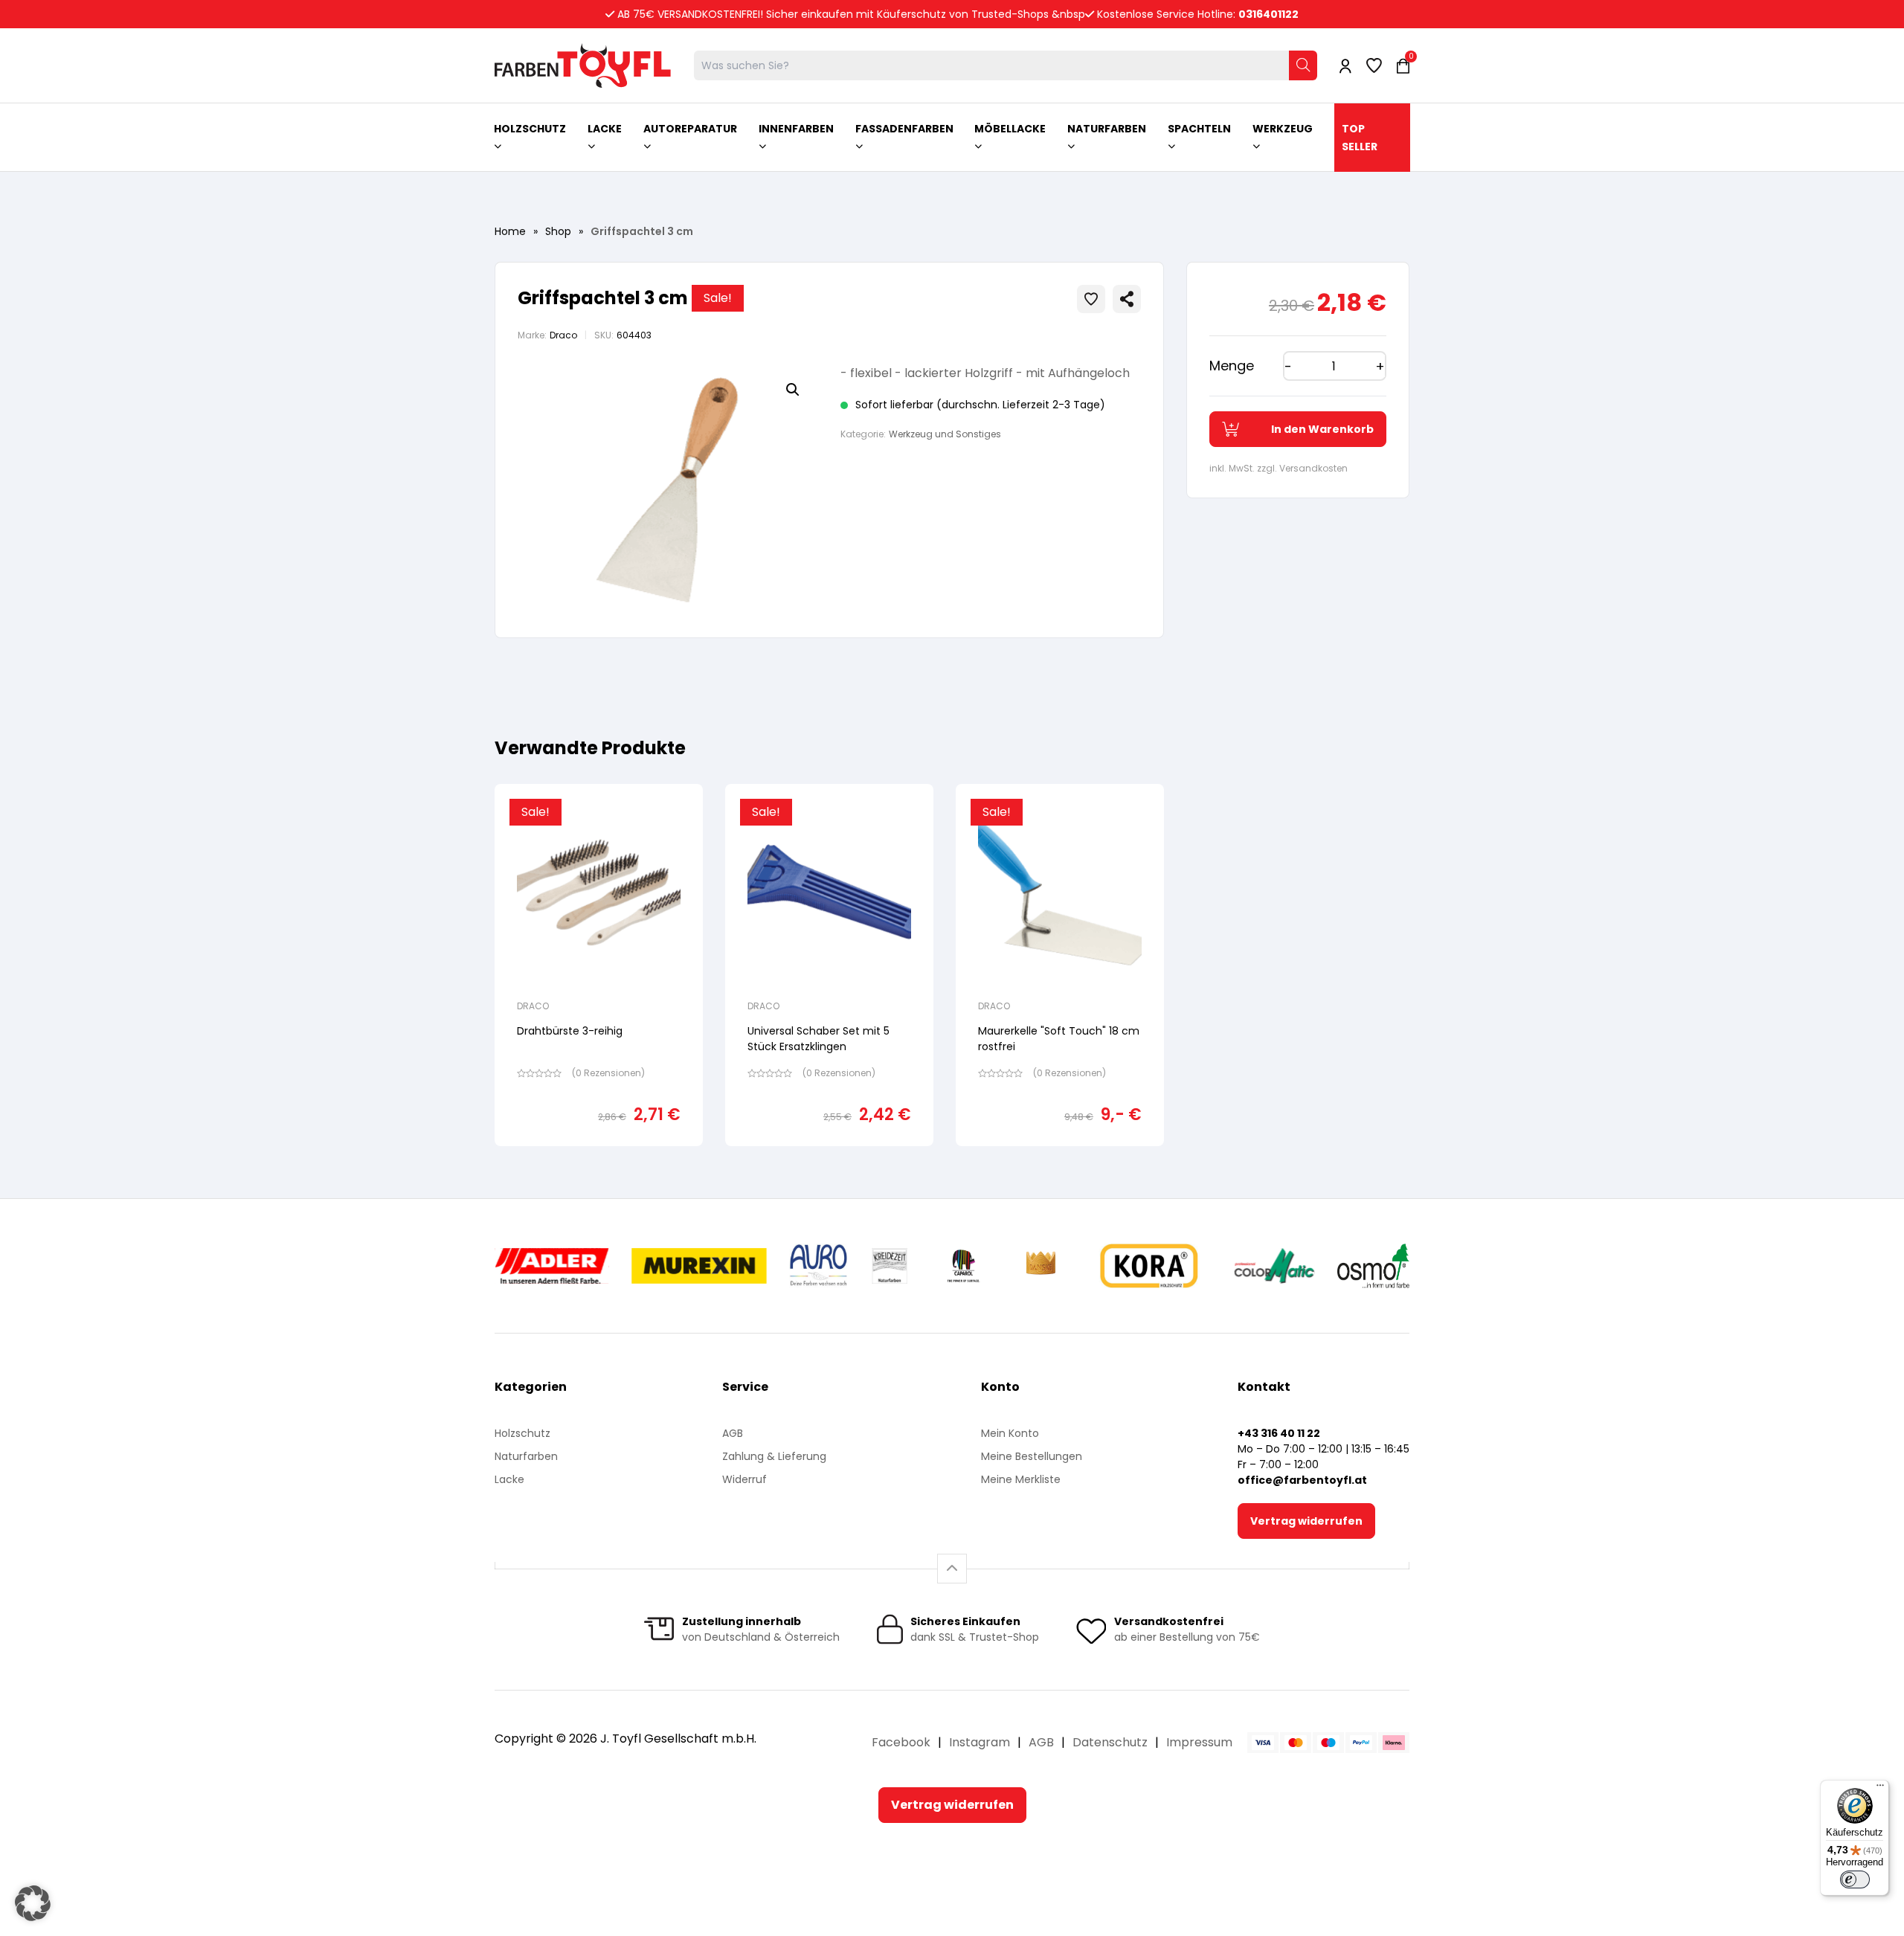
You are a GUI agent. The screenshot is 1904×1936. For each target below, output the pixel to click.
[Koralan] (1149, 1266)
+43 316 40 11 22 (1279, 1433)
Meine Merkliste (1021, 1479)
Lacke (509, 1479)
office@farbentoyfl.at (1302, 1480)
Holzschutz (522, 1433)
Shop (558, 231)
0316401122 (1268, 14)
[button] (793, 390)
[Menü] (1880, 1789)
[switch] (1855, 1879)
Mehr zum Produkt (599, 1156)
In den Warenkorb (1322, 429)
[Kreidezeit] (890, 1266)
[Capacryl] (964, 1266)
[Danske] (1042, 1266)
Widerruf (744, 1479)
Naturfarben (526, 1456)
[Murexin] (699, 1266)
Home (510, 231)
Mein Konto (1010, 1433)
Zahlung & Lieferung (774, 1456)
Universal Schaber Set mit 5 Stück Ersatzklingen (818, 1039)
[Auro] (819, 1266)
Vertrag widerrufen (1306, 1521)
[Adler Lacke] (552, 1266)
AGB (733, 1433)
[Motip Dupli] (1274, 1266)
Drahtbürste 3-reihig (570, 1031)
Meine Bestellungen (1032, 1456)
